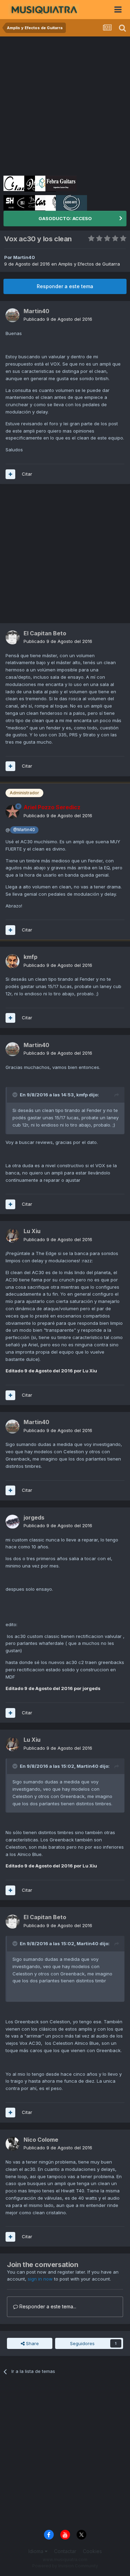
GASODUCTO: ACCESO (65, 218)
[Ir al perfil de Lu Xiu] (12, 1236)
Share (32, 2343)
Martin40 (24, 257)
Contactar (65, 2551)
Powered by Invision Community (65, 2566)
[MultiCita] (10, 474)
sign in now (40, 2279)
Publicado (58, 319)
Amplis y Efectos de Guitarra (89, 264)
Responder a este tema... (47, 2306)
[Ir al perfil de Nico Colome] (12, 2144)
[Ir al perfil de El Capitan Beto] (12, 637)
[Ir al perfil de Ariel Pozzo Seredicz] (12, 812)
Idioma (37, 2551)
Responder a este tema (65, 286)
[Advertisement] (65, 105)
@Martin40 (24, 830)
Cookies (92, 2551)
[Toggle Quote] (16, 1095)
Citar (27, 474)
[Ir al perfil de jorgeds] (12, 1522)
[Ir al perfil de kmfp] (12, 961)
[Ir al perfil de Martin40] (12, 315)
